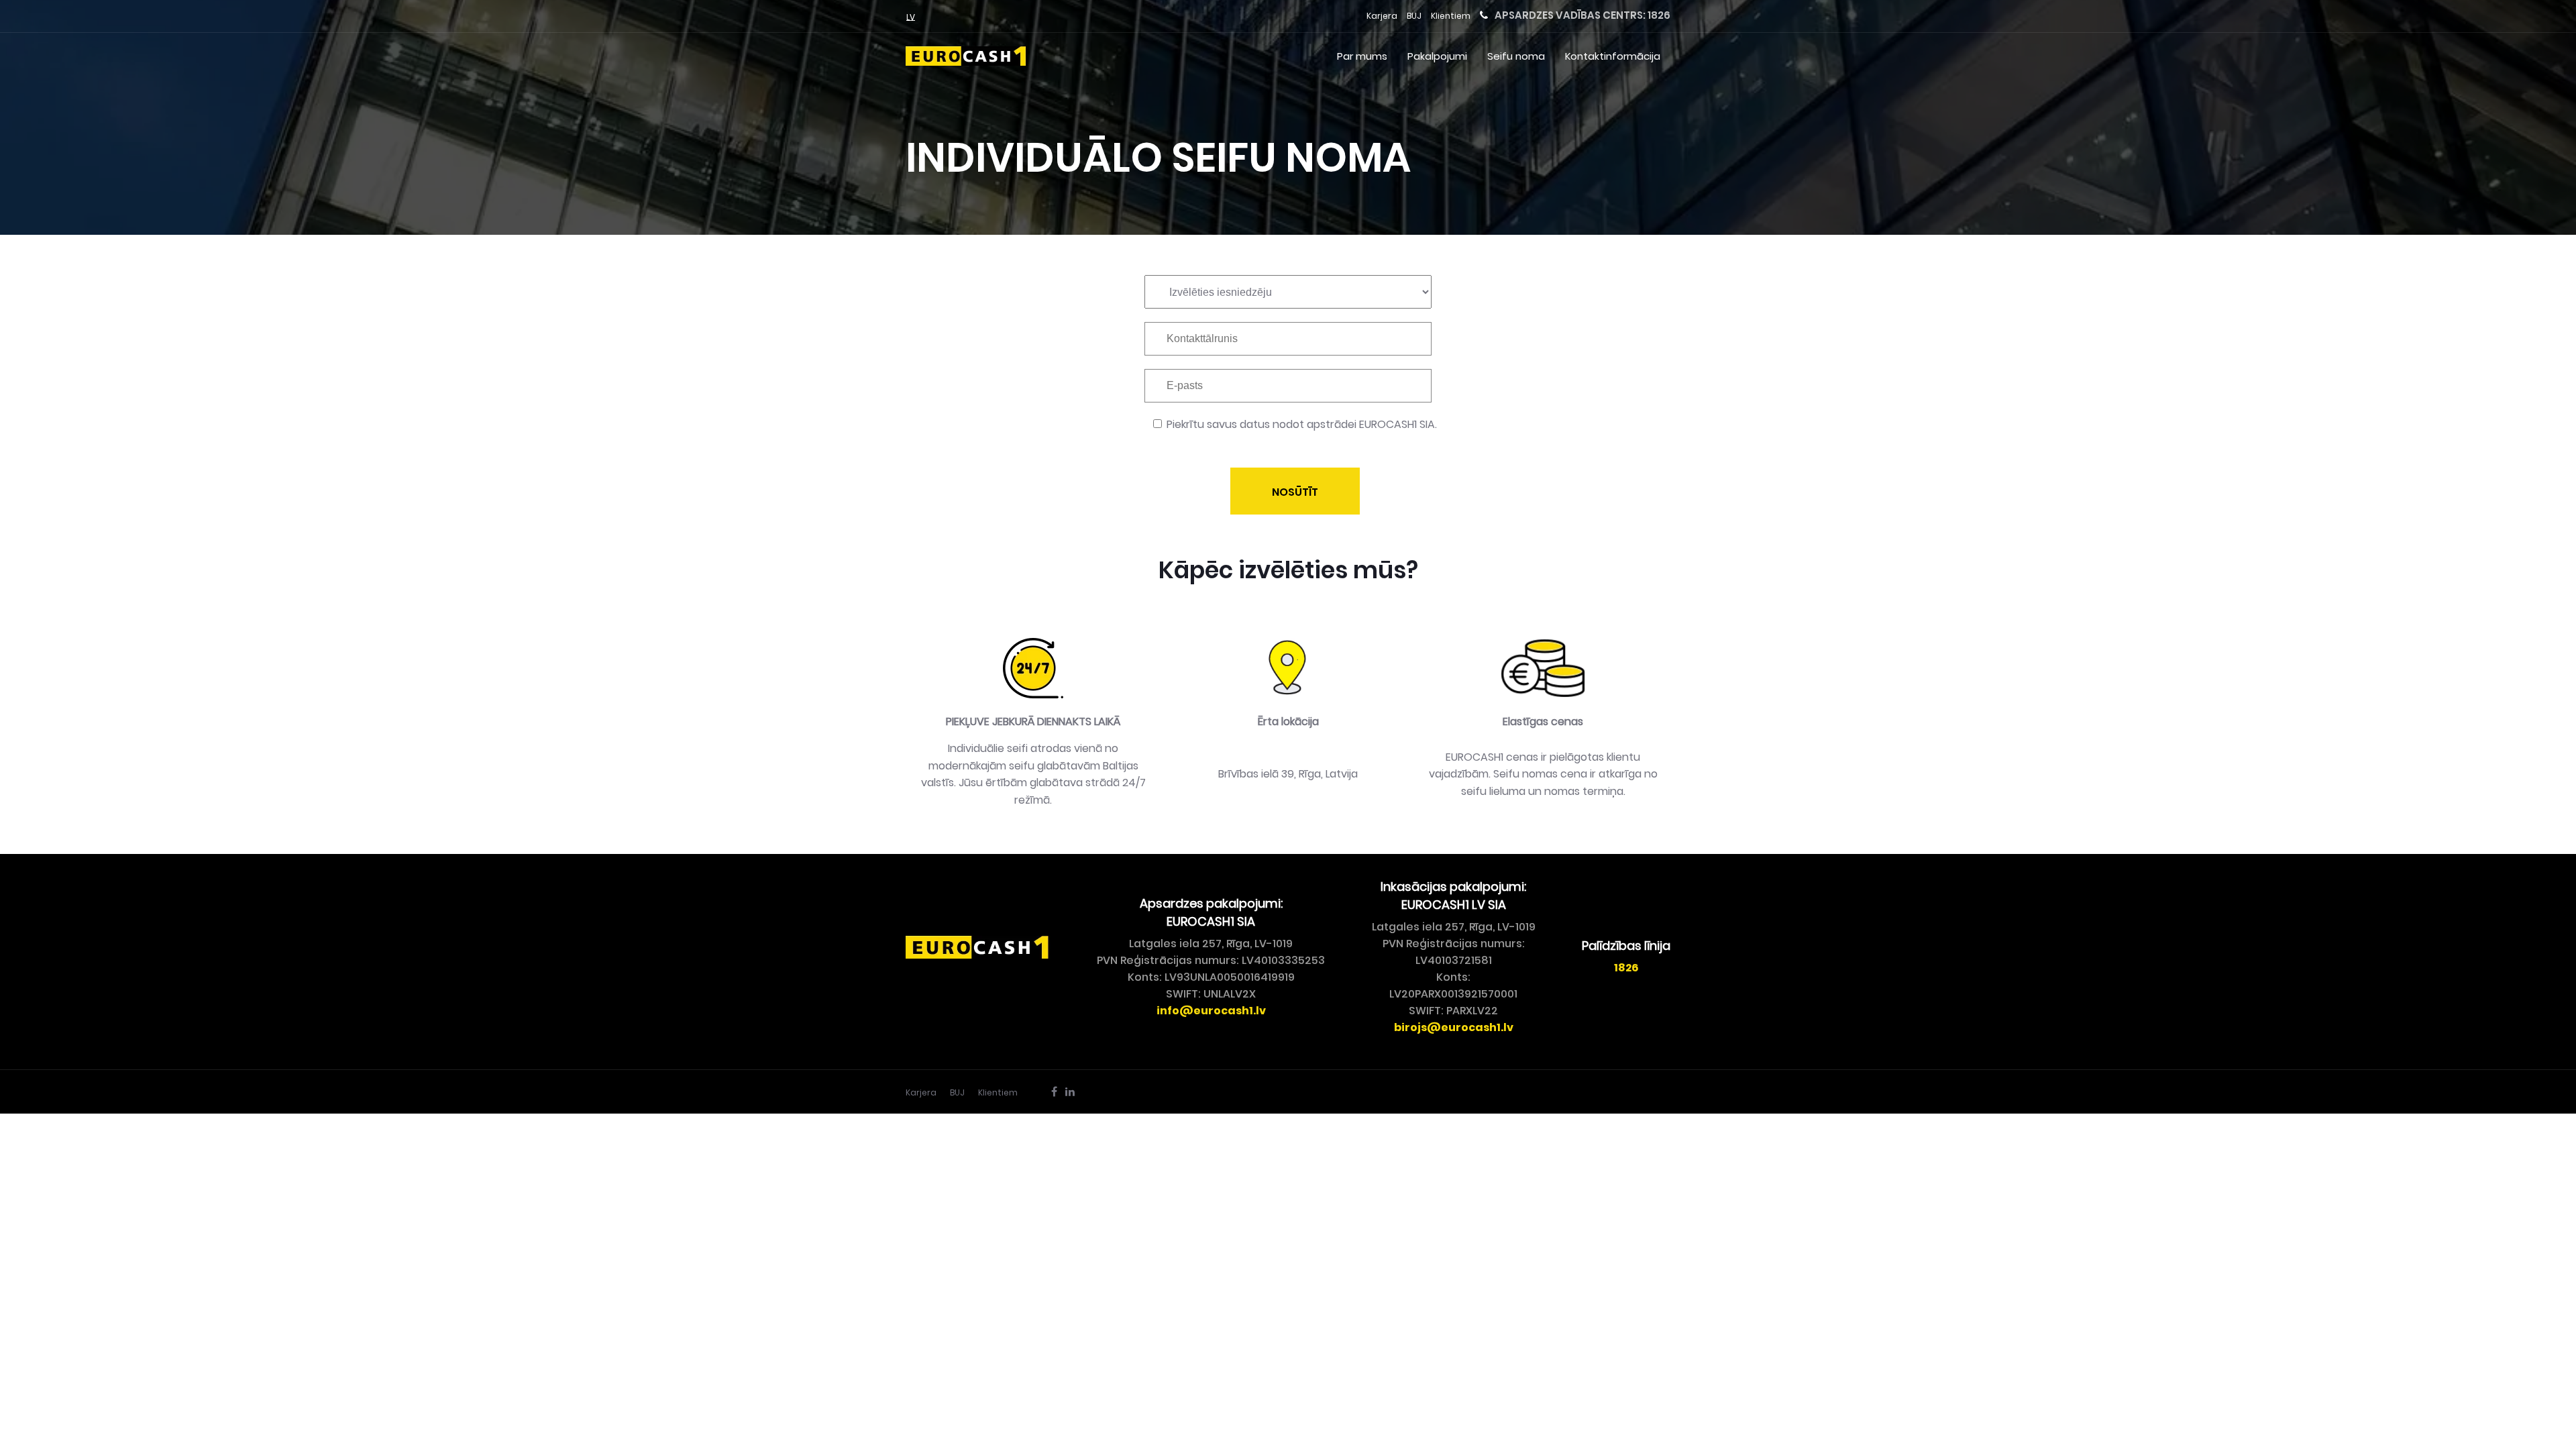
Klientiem (1451, 16)
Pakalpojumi (1437, 56)
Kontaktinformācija (1613, 56)
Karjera (1382, 16)
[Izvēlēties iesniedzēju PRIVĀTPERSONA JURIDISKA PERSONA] (1288, 299)
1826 (1659, 15)
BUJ (1414, 16)
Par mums (1362, 56)
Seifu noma (1516, 56)
